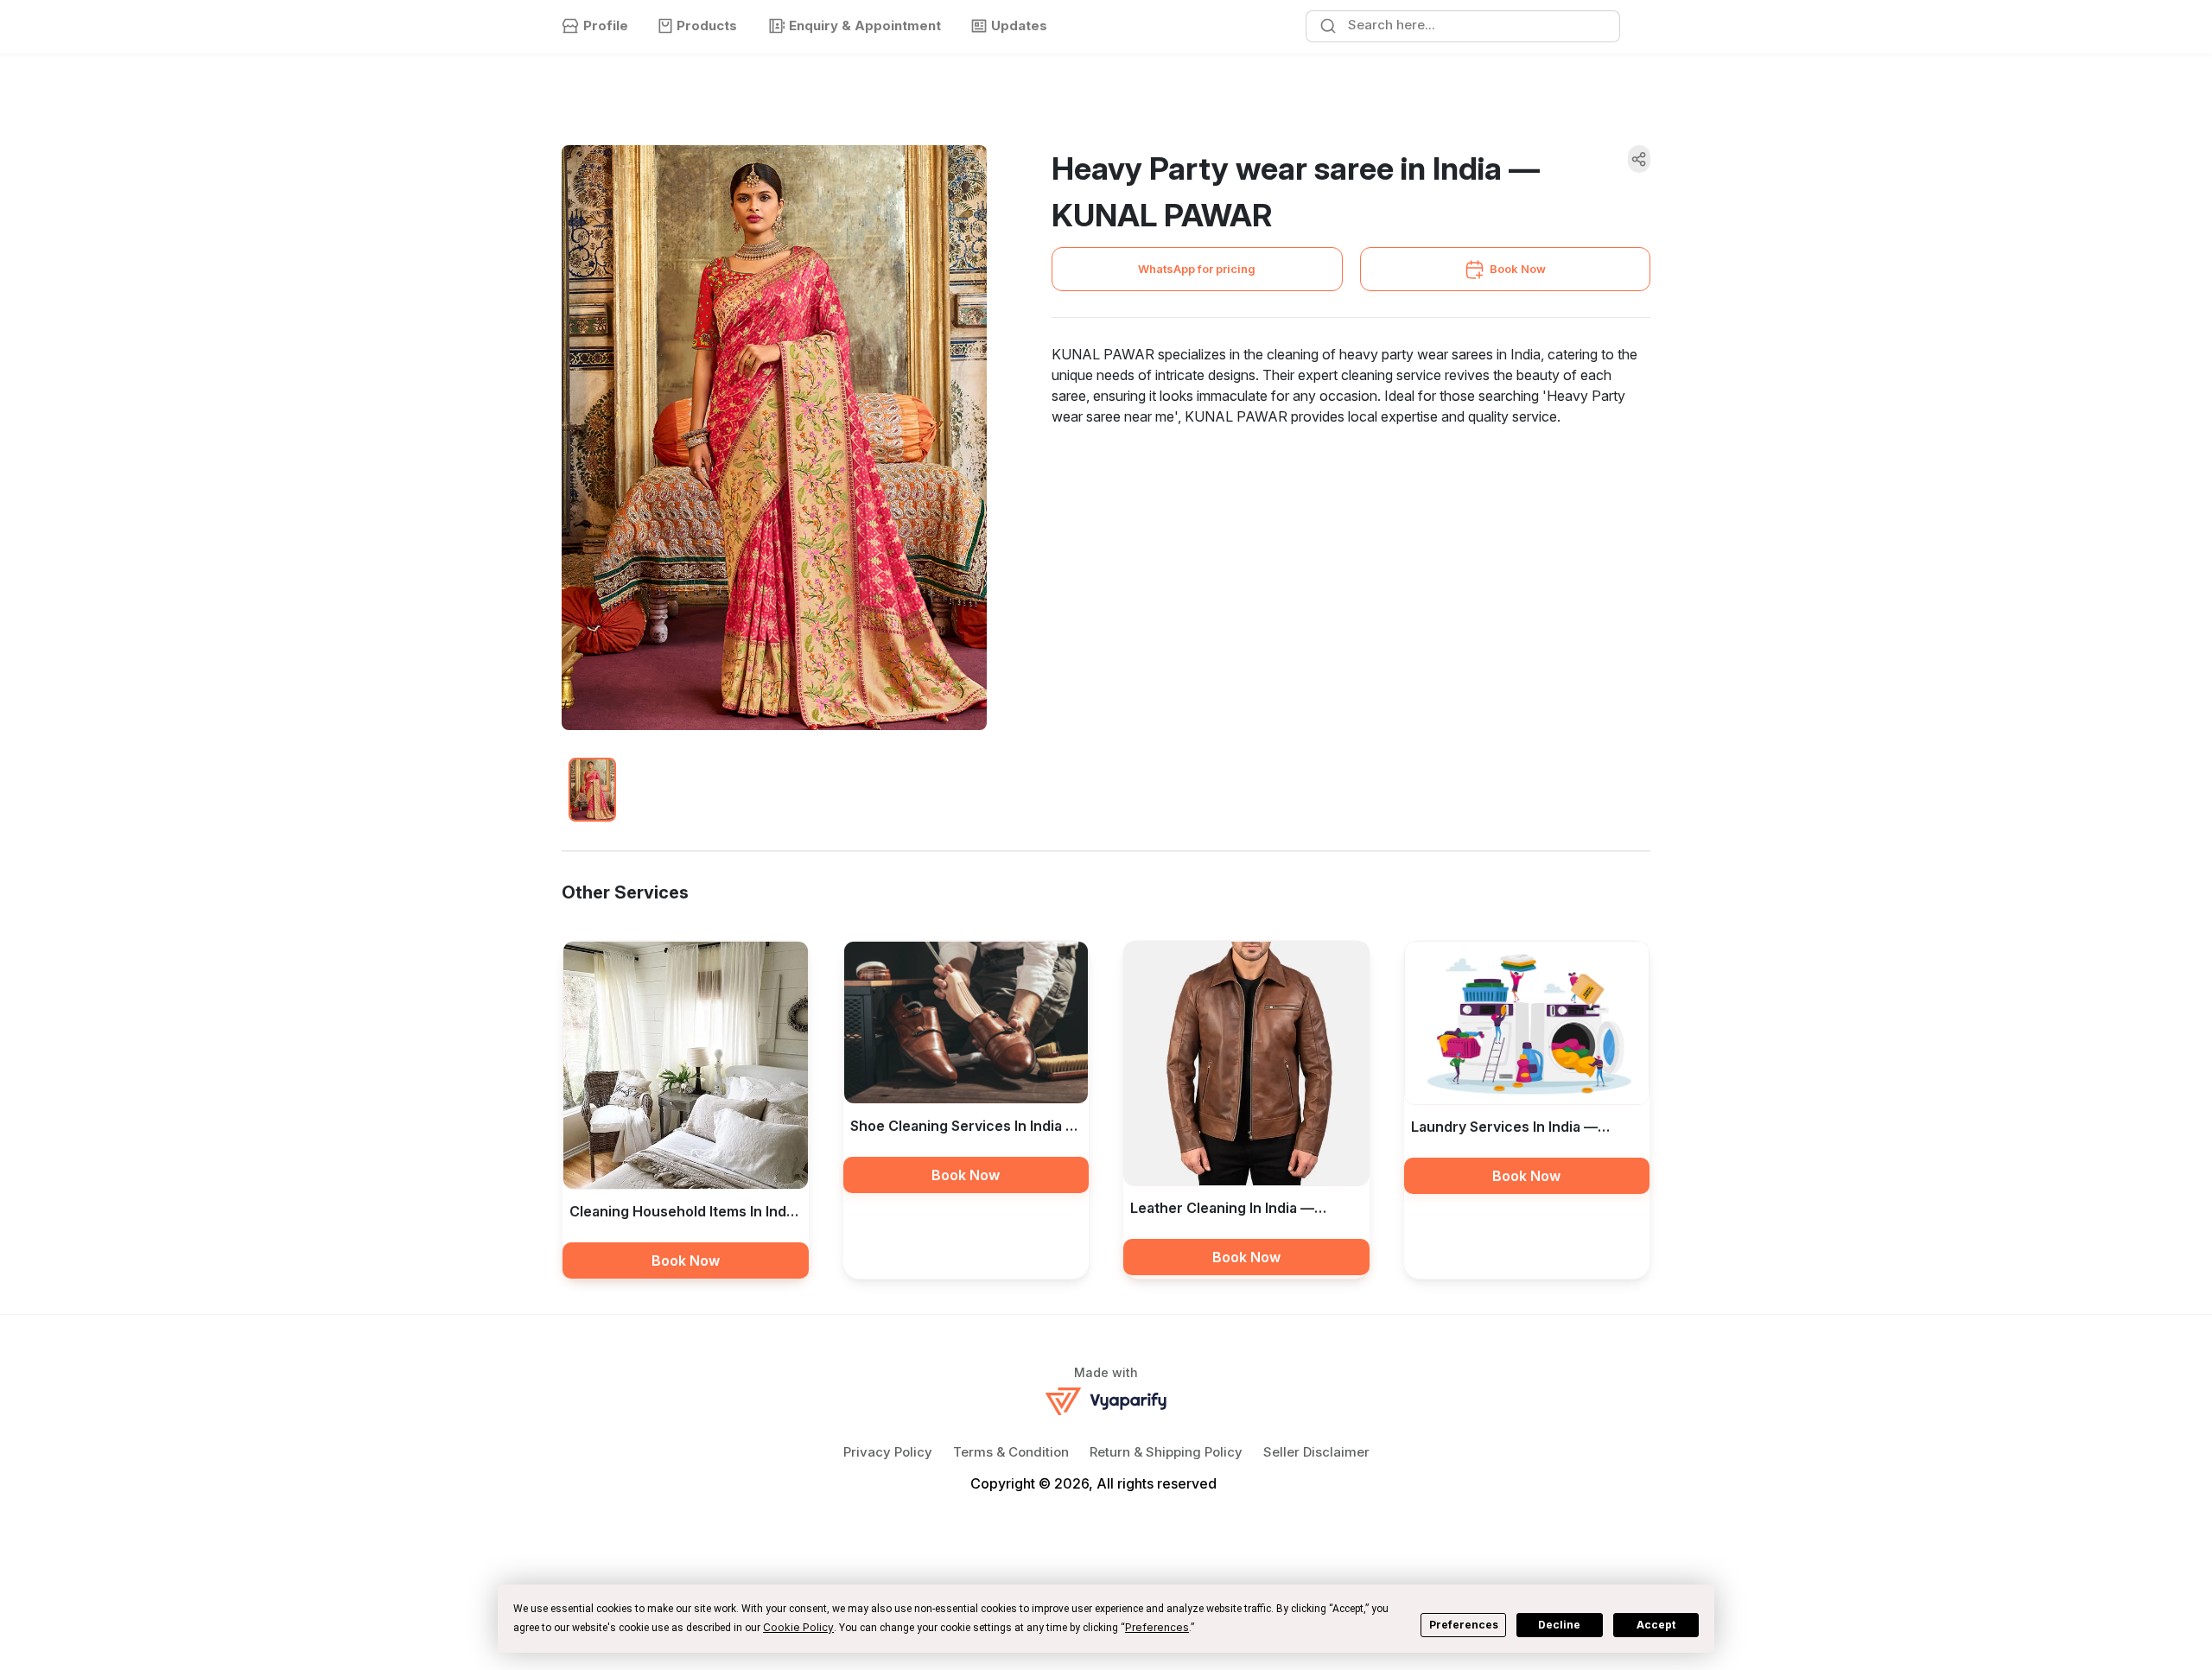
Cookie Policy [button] (798, 1627)
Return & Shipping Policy (1166, 1452)
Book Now (1518, 269)
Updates (1019, 25)
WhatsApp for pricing (1197, 269)
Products (707, 25)
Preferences (1464, 1625)
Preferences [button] (1157, 1627)
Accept (1656, 1625)
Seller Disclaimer (1316, 1452)
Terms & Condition (1011, 1452)
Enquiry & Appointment (865, 25)
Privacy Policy (888, 1452)
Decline (1559, 1625)
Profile (606, 25)
